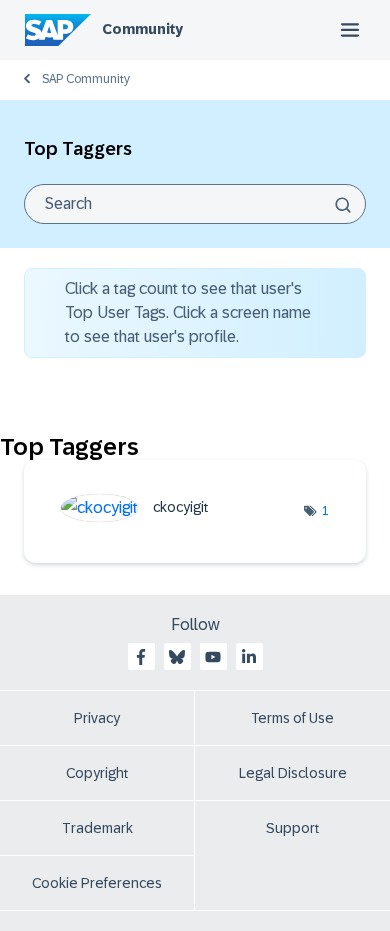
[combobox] (195, 204)
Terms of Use (292, 718)
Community (142, 29)
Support (293, 828)
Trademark (97, 828)
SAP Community (86, 79)
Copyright (97, 773)
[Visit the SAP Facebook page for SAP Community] (141, 657)
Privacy (97, 718)
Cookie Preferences (97, 883)
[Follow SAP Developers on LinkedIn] (249, 657)
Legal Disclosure (293, 773)
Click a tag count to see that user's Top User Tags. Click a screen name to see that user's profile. (188, 312)
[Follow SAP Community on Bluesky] (177, 657)
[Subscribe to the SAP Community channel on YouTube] (213, 657)
